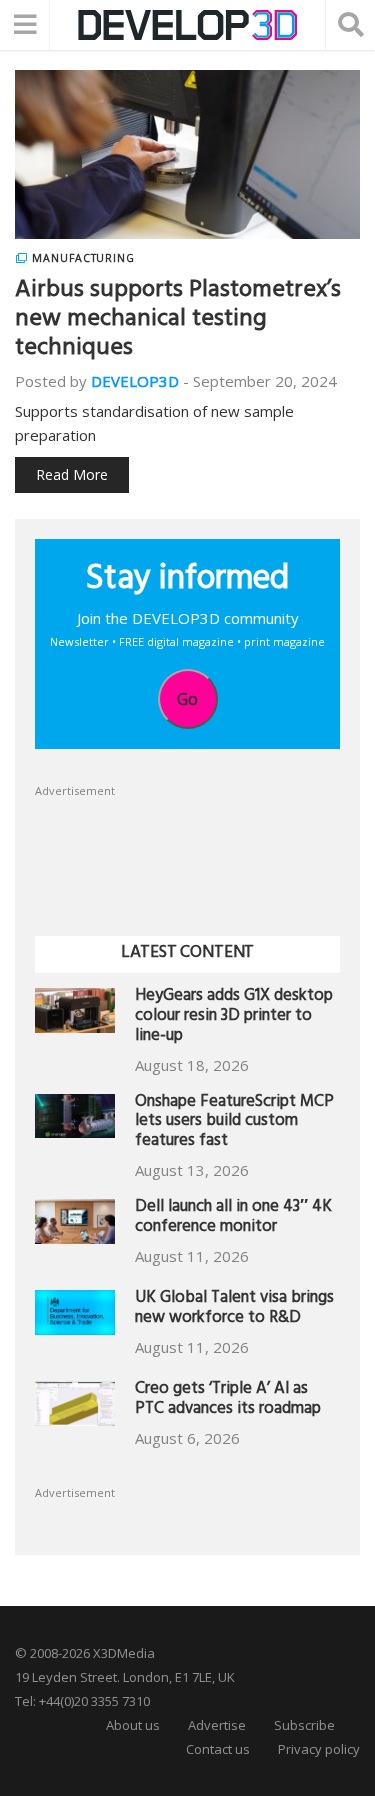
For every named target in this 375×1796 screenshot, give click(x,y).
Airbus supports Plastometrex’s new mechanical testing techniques (178, 321)
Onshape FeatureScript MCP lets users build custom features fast (234, 1123)
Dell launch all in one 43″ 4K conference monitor (233, 1218)
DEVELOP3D (135, 381)
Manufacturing (83, 258)
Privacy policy (319, 1749)
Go (187, 699)
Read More (72, 474)
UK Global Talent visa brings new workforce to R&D (234, 1309)
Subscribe (304, 1725)
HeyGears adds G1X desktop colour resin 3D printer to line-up (234, 1017)
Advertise (217, 1725)
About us (133, 1725)
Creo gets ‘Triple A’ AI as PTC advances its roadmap (228, 1400)
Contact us (218, 1749)
